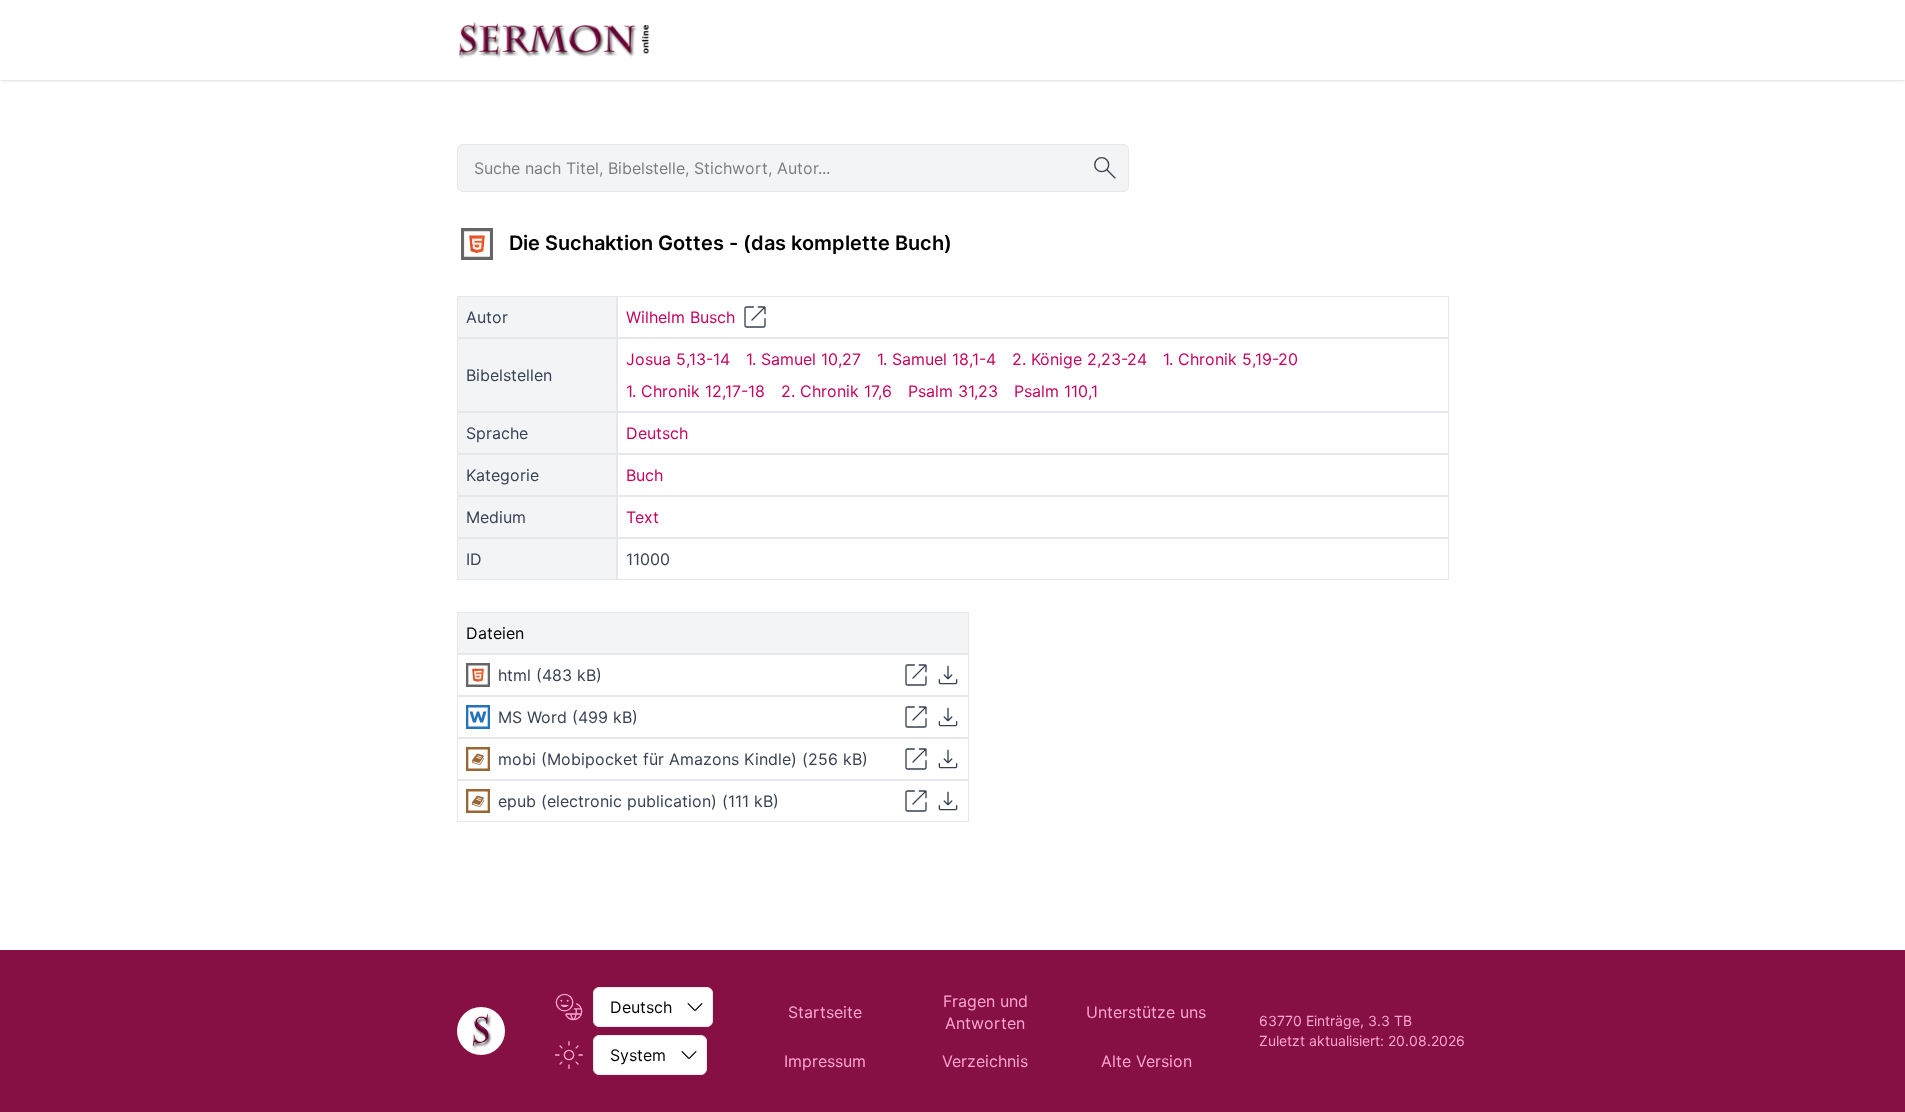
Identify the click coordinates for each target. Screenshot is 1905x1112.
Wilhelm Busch (680, 317)
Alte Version (1146, 1061)
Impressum (825, 1061)
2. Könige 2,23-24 (1079, 359)
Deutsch (657, 433)
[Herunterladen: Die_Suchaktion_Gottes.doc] (948, 717)
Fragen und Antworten (985, 1012)
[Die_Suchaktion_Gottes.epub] (478, 801)
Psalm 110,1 (1056, 391)
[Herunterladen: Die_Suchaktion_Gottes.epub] (948, 801)
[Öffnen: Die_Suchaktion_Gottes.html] (916, 675)
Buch (644, 475)
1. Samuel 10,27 (803, 359)
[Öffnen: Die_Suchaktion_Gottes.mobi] (916, 759)
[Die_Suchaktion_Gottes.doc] (478, 717)
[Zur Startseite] (554, 40)
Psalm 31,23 (953, 391)
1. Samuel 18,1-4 (936, 359)
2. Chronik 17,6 (836, 391)
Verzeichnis (985, 1061)
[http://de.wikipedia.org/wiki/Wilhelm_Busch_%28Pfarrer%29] (755, 317)
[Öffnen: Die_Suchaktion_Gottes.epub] (916, 801)
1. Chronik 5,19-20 (1230, 359)
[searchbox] (793, 168)
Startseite (825, 1012)
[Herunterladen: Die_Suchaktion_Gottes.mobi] (948, 759)
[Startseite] (481, 1031)
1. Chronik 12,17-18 (695, 391)
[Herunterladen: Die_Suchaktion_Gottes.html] (948, 675)
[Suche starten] (1105, 168)
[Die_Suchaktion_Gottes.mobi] (478, 759)
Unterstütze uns (1146, 1012)
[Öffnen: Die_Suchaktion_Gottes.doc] (916, 717)
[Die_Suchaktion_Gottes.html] (477, 244)
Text (642, 517)
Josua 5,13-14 (678, 359)
